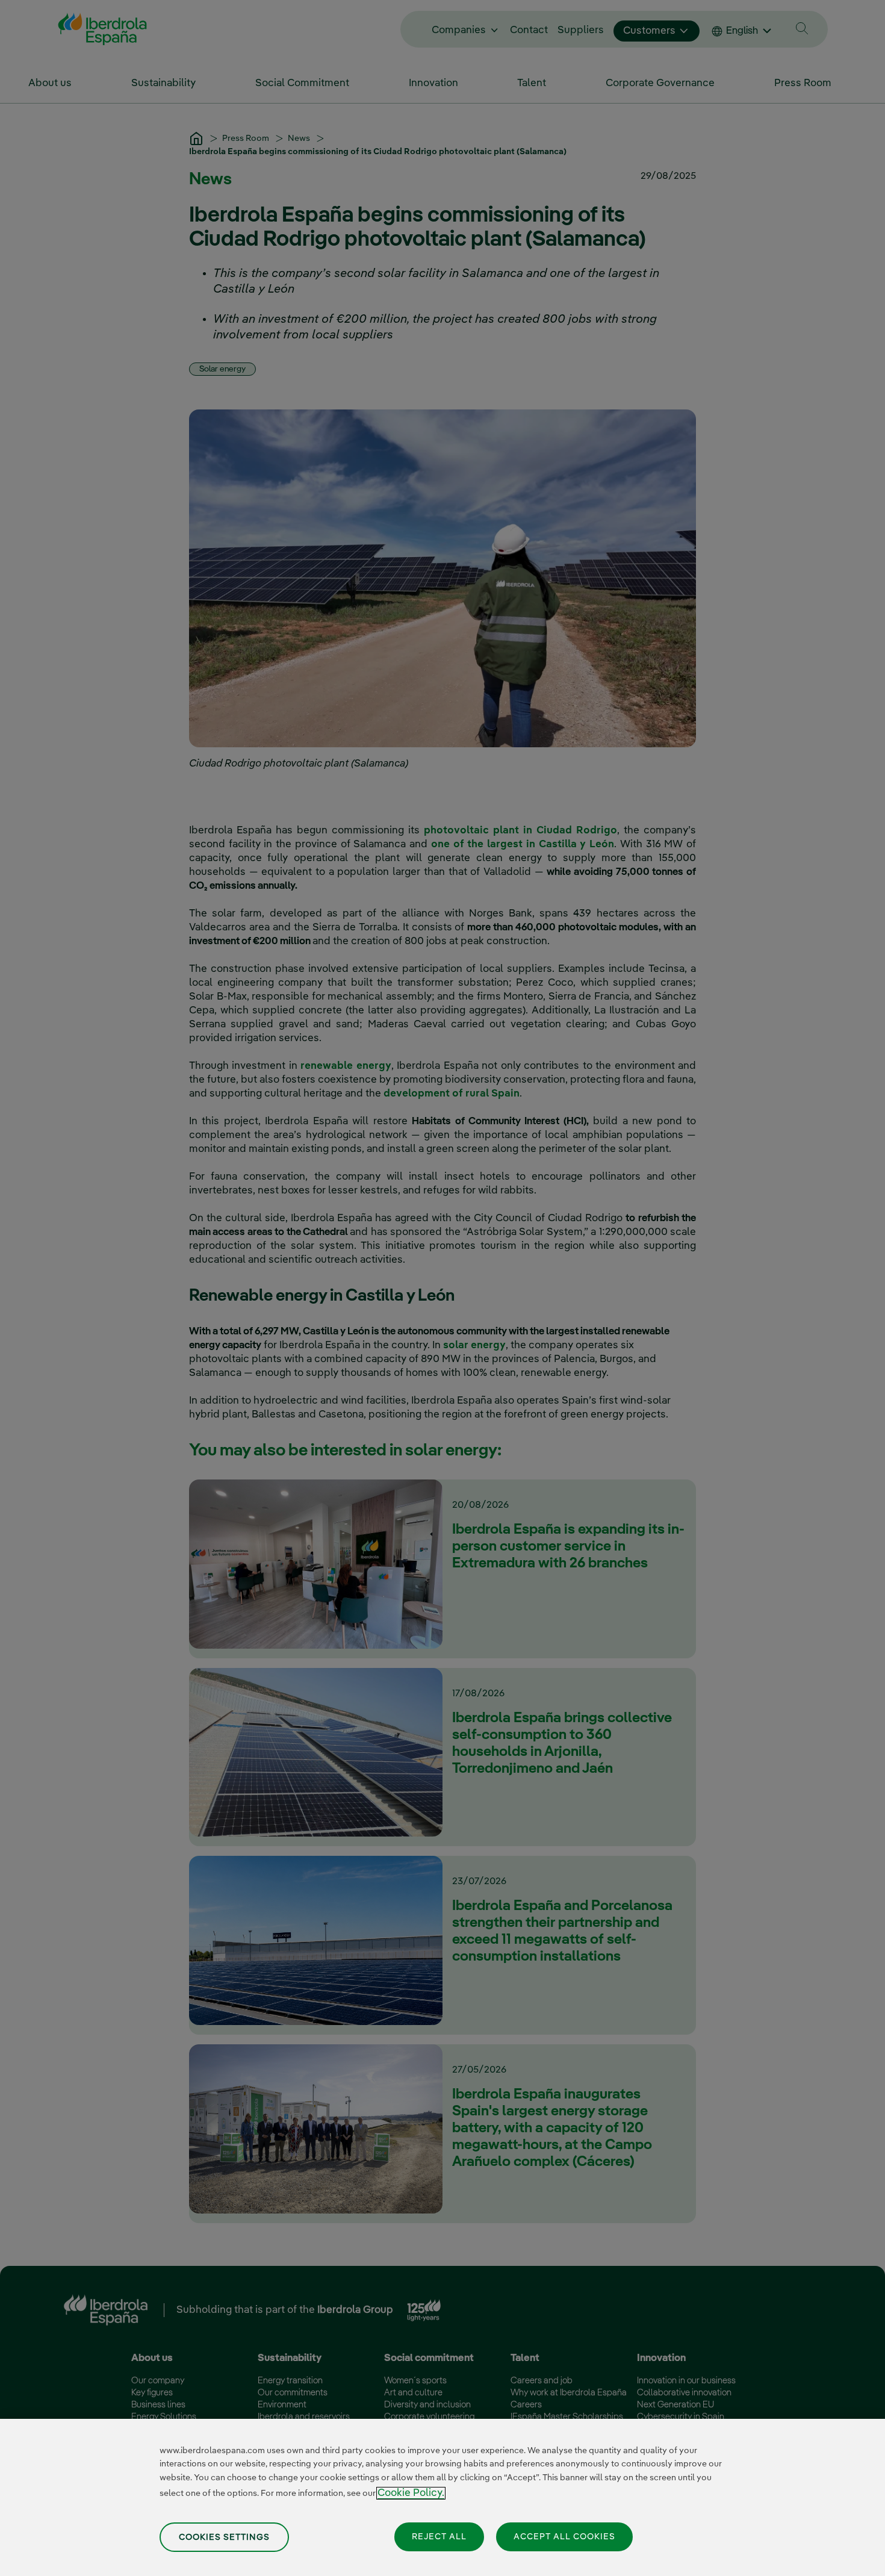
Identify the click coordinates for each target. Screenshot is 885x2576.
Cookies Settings (224, 2537)
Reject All (439, 2536)
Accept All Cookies (564, 2536)
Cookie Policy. (411, 2493)
